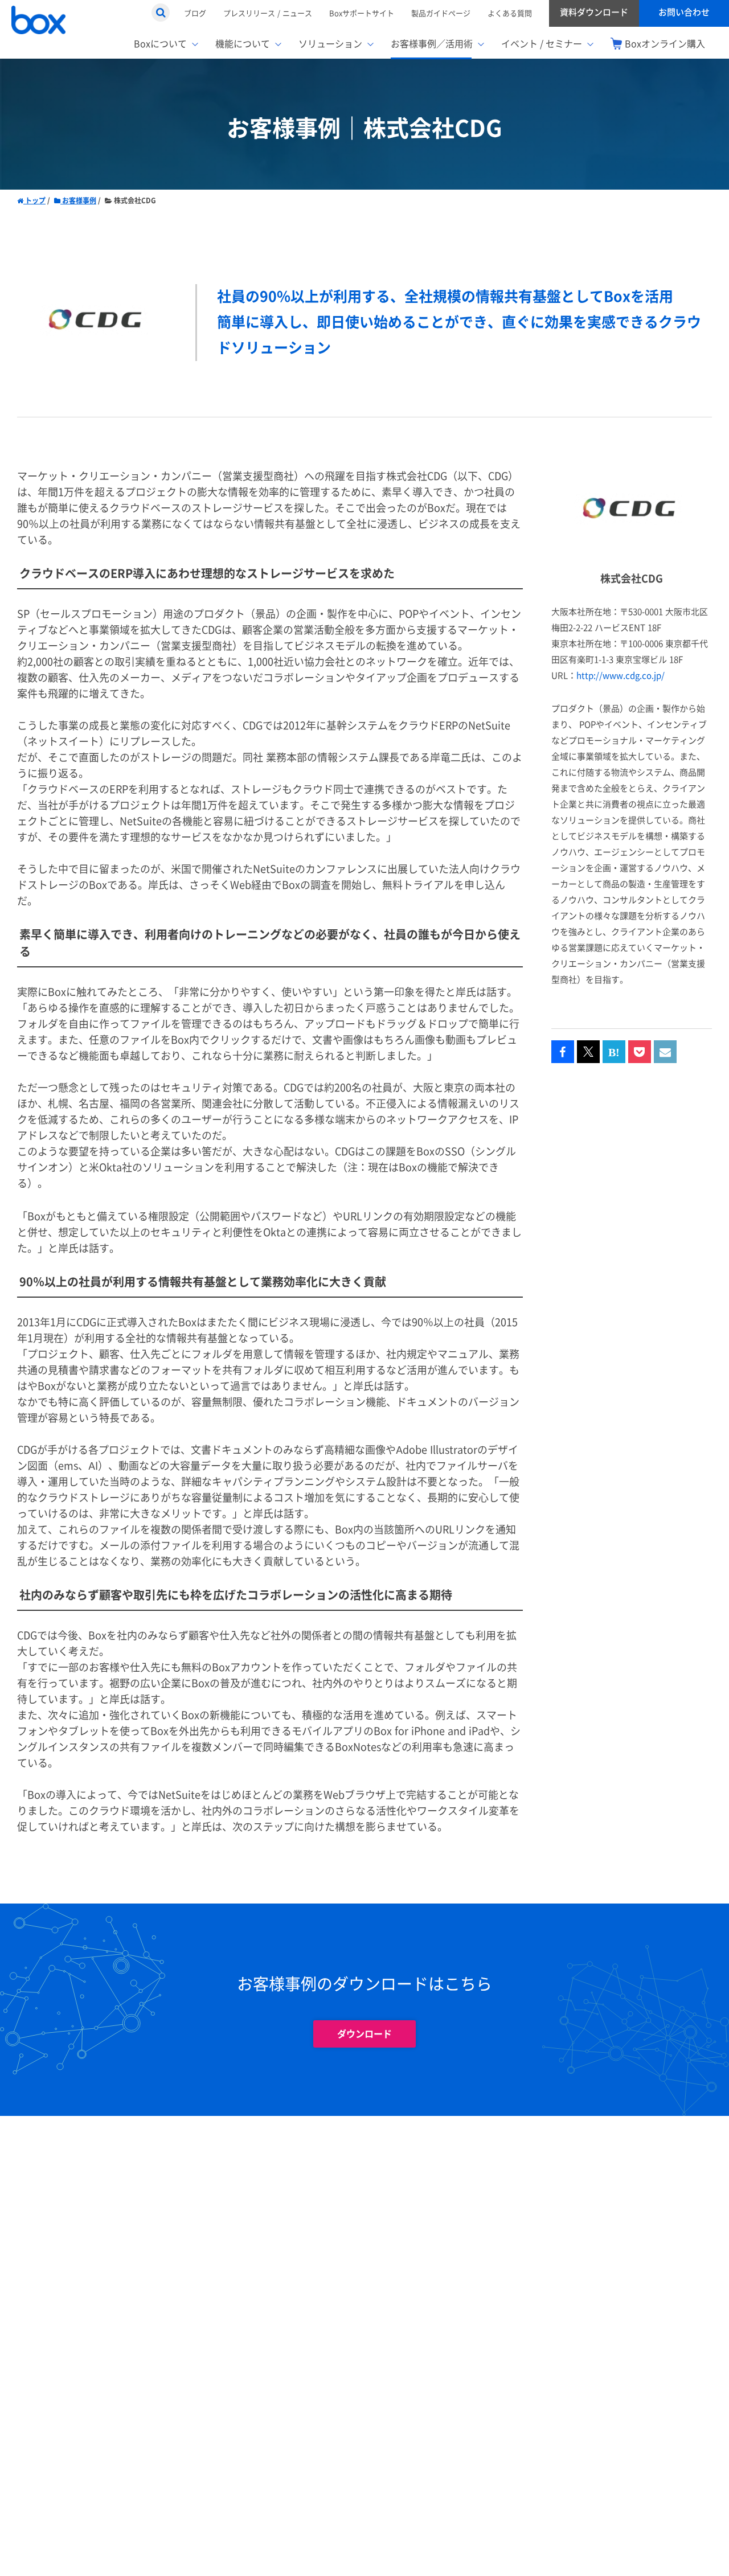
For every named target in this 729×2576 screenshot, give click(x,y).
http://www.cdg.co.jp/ (621, 676)
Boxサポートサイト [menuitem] (362, 13)
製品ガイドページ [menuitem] (441, 13)
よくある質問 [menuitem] (510, 13)
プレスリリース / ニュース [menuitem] (268, 13)
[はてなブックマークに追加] (614, 1052)
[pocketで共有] (640, 1052)
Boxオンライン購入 (665, 44)
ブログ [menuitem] (195, 13)
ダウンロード (364, 2034)
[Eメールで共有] (665, 1052)
